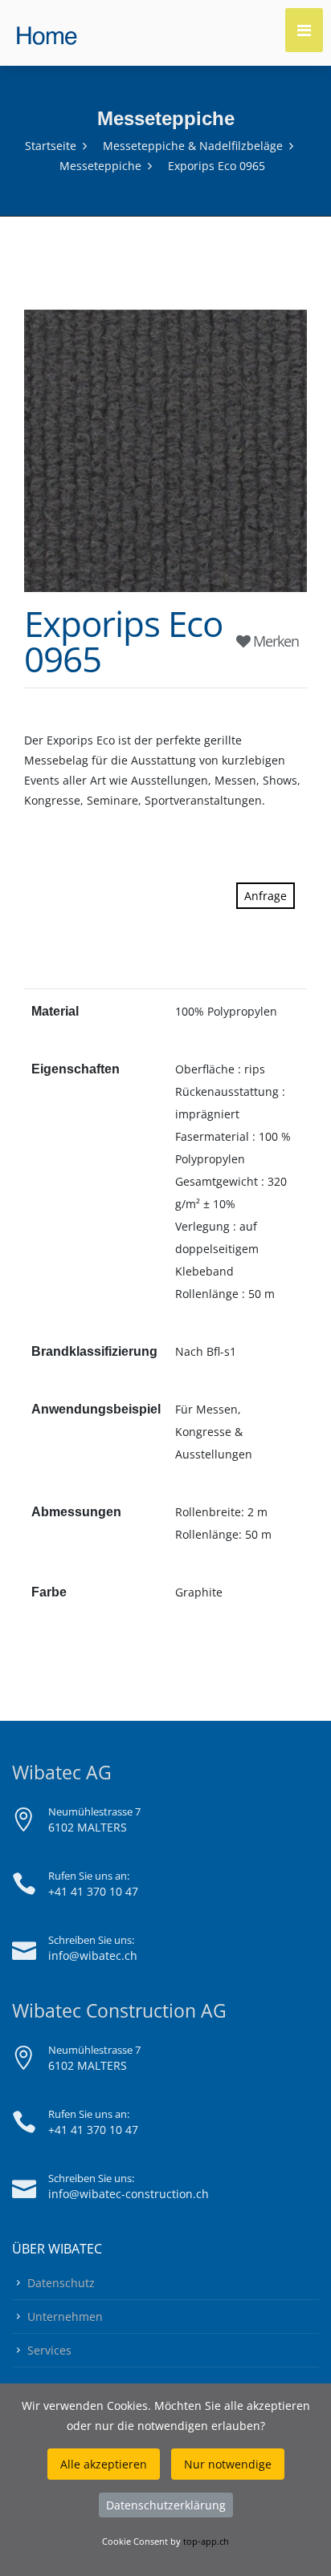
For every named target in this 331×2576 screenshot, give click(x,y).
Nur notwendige (228, 2464)
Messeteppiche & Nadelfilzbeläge (193, 146)
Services (49, 2350)
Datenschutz (61, 2283)
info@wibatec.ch (93, 1955)
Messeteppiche (100, 166)
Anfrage (266, 896)
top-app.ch (206, 2541)
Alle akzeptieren (104, 2464)
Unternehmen (65, 2316)
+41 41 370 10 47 (93, 1891)
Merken (274, 641)
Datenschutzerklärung (166, 2505)
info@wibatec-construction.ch (129, 2194)
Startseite (51, 146)
